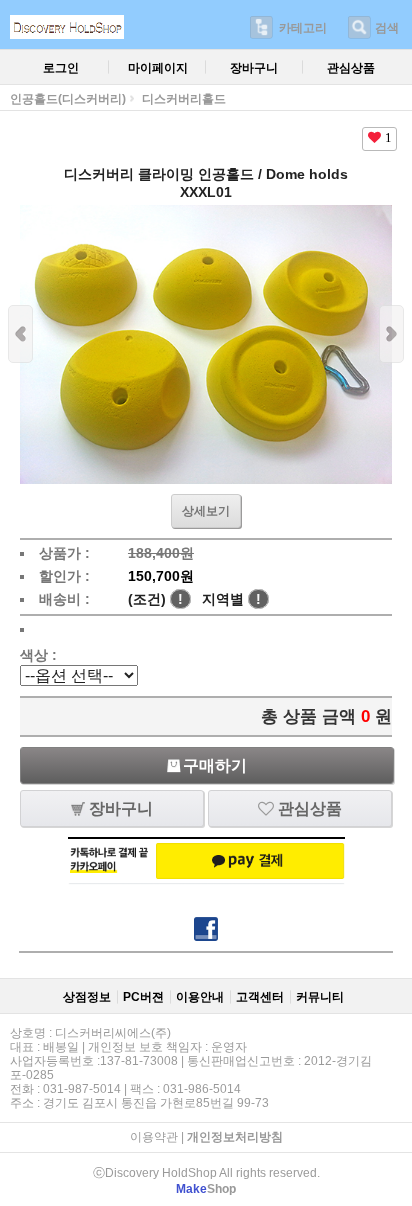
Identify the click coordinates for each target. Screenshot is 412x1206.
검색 (387, 28)
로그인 (61, 68)
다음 (391, 334)
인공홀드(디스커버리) (68, 99)
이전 (20, 334)
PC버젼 (143, 997)
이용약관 (154, 1137)
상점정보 (87, 997)
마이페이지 (158, 68)
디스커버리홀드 (184, 99)
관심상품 (351, 68)
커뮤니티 (320, 997)
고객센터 (260, 997)
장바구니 (254, 68)
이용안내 (200, 997)
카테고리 (303, 28)
